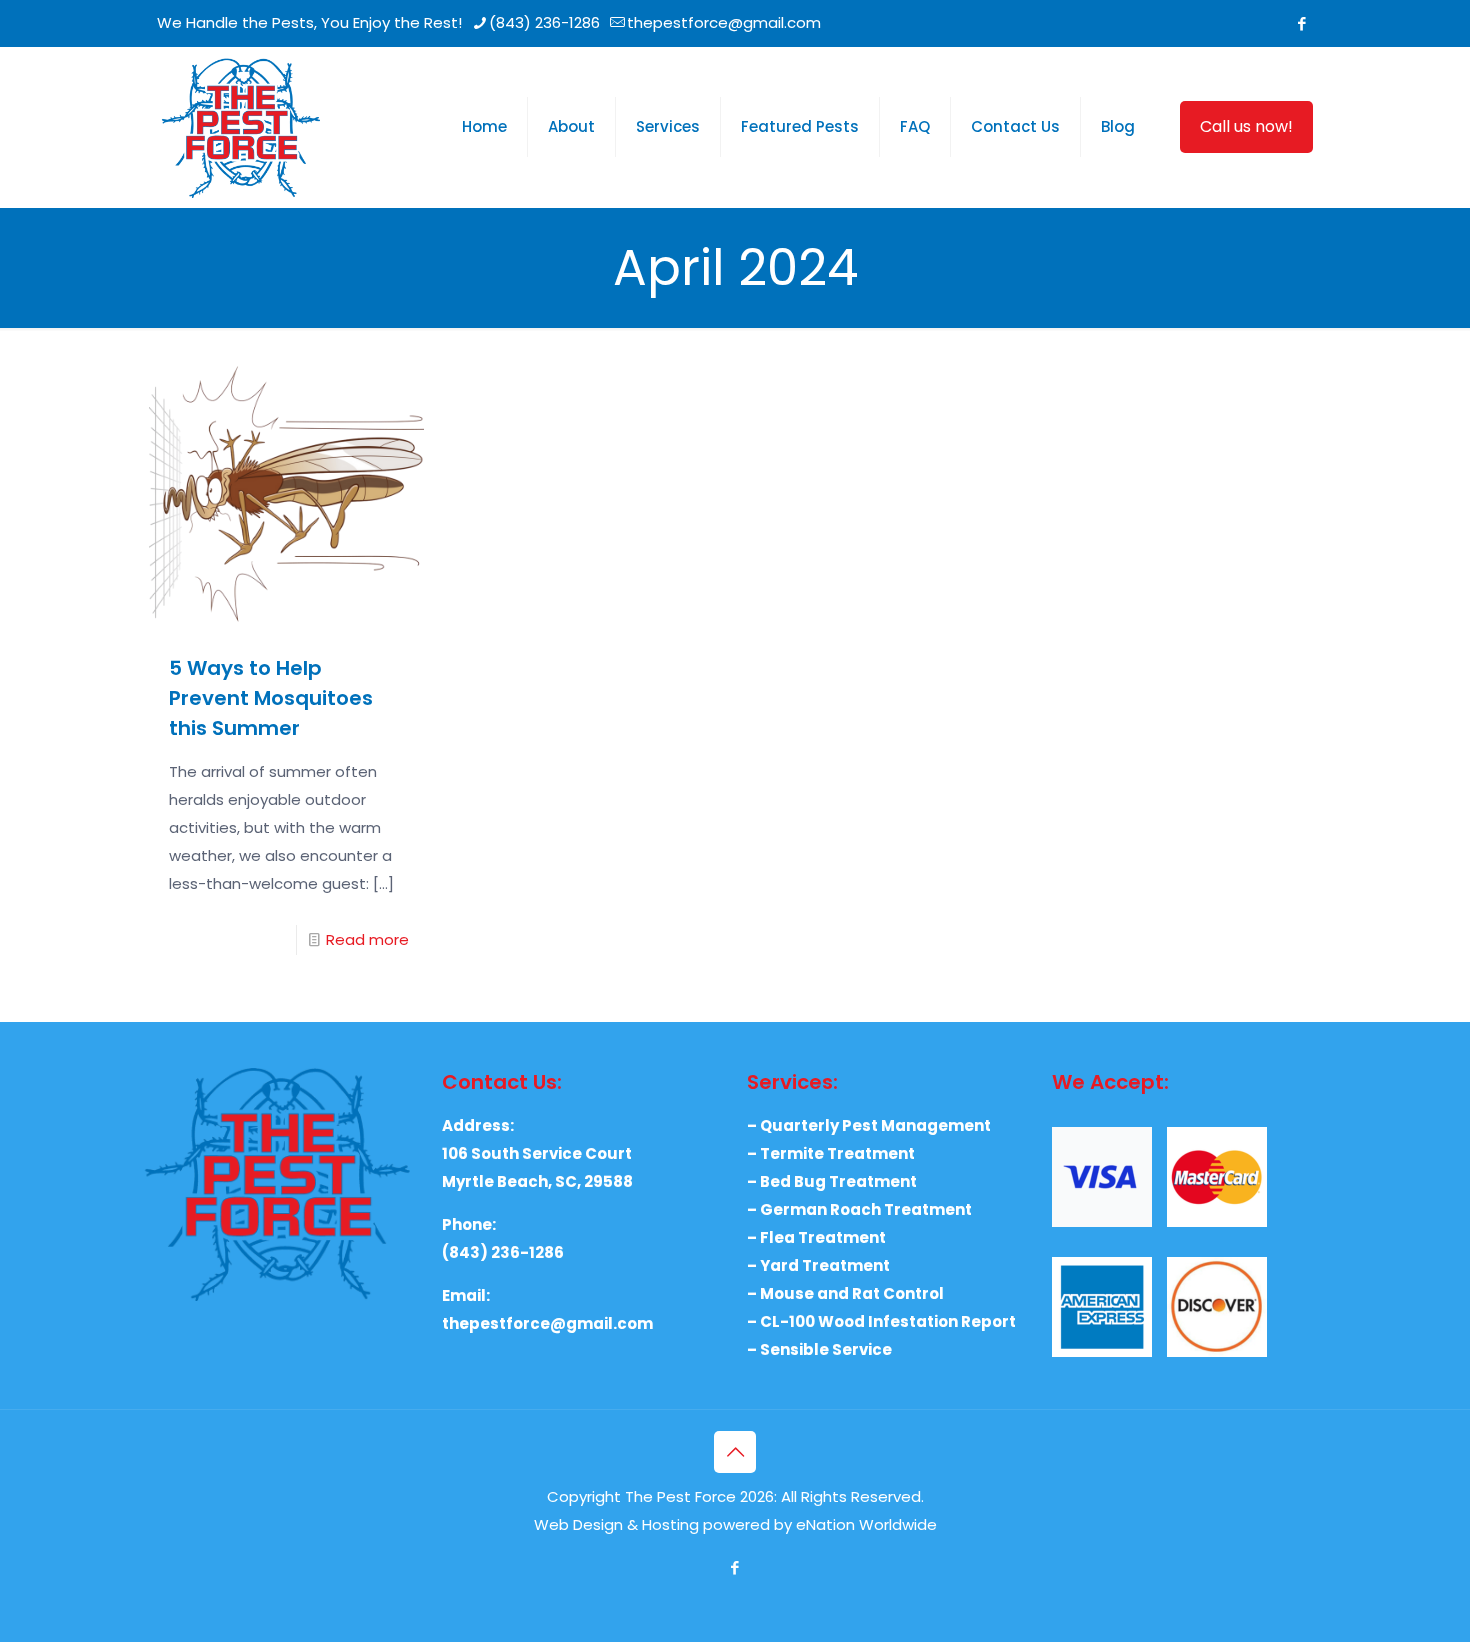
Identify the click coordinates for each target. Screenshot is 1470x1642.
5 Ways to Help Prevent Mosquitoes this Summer (271, 698)
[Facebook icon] (1301, 23)
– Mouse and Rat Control (845, 1293)
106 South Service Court (537, 1153)
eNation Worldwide (866, 1524)
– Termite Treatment (831, 1153)
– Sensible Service (819, 1349)
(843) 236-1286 (544, 22)
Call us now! (1246, 126)
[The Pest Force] (241, 127)
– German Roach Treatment (859, 1209)
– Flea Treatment (816, 1237)
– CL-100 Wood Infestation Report (881, 1321)
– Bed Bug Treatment (832, 1181)
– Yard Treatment (818, 1265)
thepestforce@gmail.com (724, 22)
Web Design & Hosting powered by (665, 1524)
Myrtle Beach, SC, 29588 (537, 1181)
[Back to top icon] (735, 1452)
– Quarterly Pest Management (869, 1125)
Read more (367, 939)
